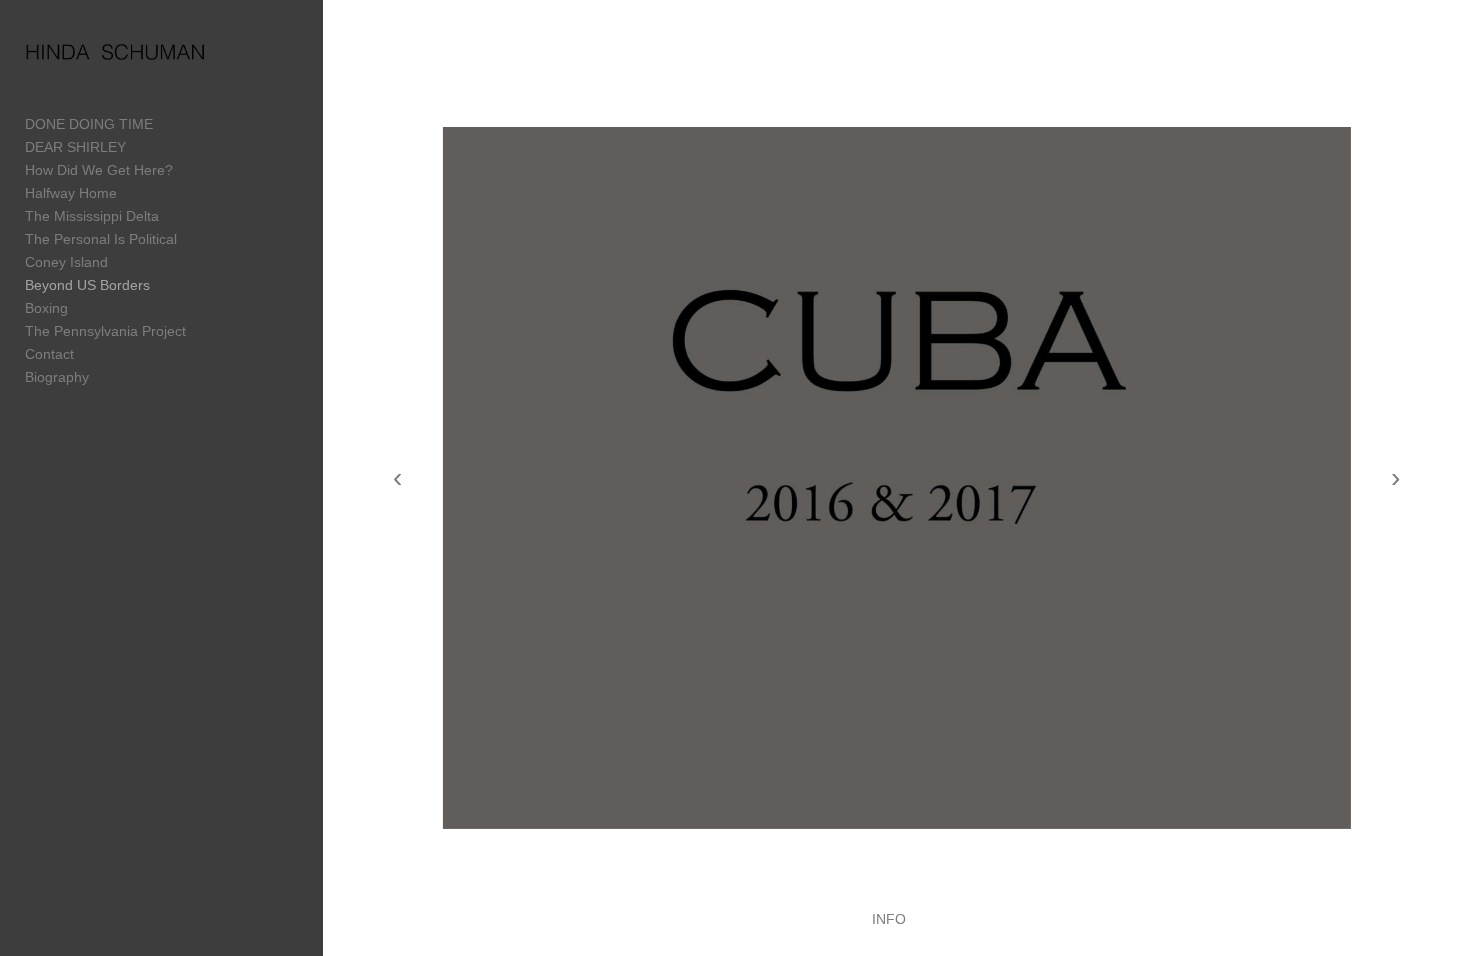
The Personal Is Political (101, 239)
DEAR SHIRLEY (75, 147)
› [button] (1395, 478)
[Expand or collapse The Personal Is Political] (190, 240)
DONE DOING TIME (89, 124)
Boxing (46, 308)
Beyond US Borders (87, 285)
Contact (49, 354)
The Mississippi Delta (92, 216)
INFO (889, 919)
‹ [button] (397, 478)
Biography (57, 377)
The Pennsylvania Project (105, 331)
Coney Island (66, 262)
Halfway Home (71, 193)
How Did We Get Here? (99, 170)
